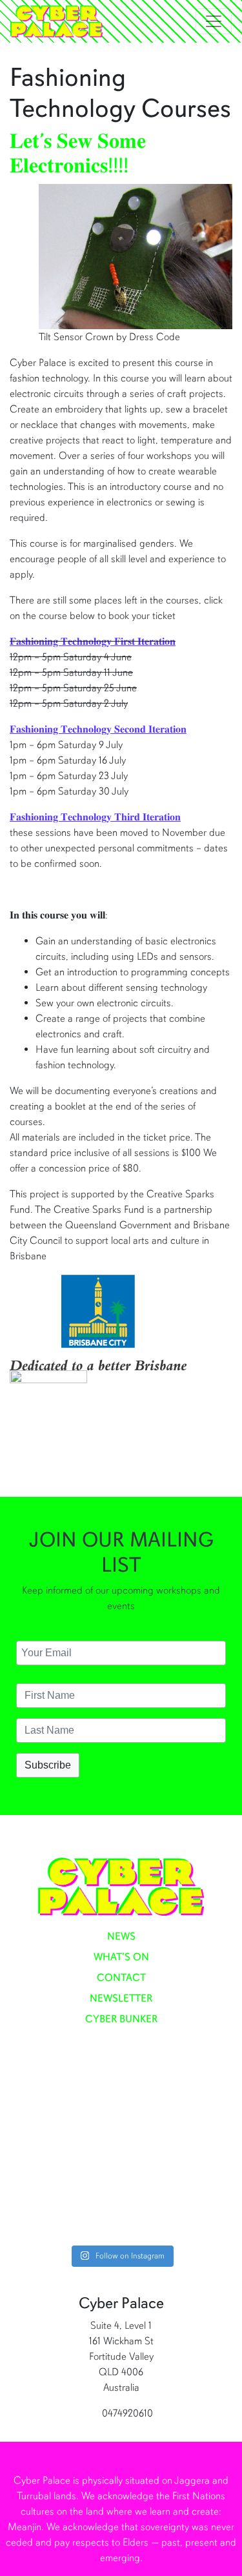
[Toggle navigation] (214, 21)
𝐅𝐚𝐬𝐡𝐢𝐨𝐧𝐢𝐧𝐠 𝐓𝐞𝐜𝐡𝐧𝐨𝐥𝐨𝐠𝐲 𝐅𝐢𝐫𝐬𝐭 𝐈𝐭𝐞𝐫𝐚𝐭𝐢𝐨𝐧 (93, 642)
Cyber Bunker (121, 2019)
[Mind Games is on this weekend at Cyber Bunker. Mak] (121, 2112)
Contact (121, 1978)
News (121, 1936)
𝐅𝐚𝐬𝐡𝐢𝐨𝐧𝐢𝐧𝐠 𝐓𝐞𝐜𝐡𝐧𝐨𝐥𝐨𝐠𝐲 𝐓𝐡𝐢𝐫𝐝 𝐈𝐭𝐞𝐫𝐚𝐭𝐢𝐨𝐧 (95, 817)
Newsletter (121, 1998)
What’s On (121, 1957)
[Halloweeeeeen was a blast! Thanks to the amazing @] (121, 2204)
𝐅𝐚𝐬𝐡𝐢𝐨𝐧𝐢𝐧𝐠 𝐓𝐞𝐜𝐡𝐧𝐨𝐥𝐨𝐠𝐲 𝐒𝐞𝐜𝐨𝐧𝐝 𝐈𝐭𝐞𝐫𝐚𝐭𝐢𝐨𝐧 (98, 729)
